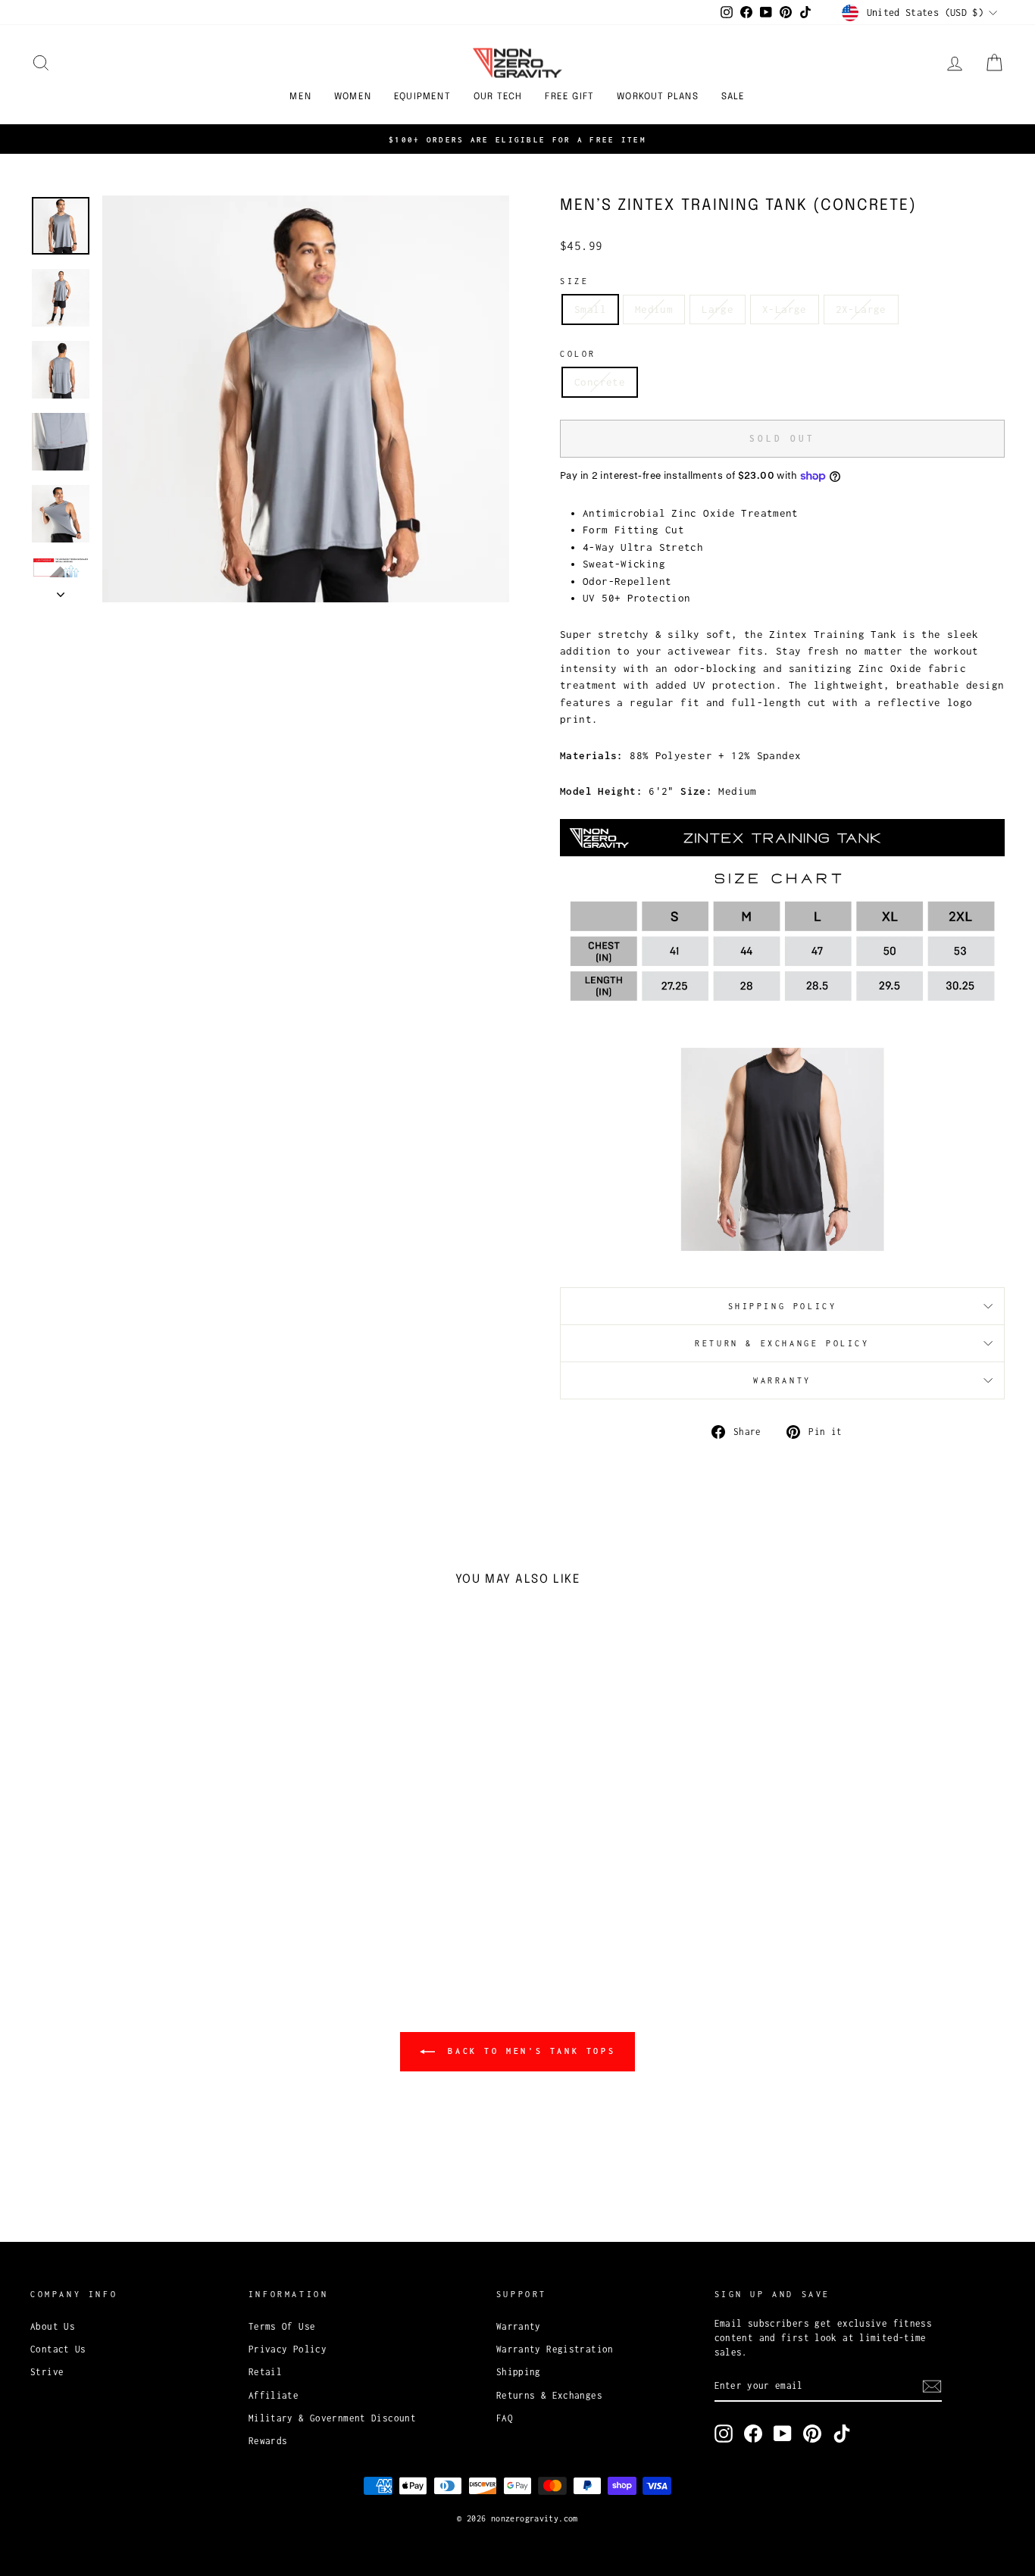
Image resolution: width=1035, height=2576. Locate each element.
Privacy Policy (288, 2349)
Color (578, 354)
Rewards (268, 2441)
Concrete (600, 382)
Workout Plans (658, 97)
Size (574, 281)
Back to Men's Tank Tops (528, 2051)
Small (590, 309)
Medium (654, 309)
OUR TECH (498, 97)
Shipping (519, 2372)
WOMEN (353, 97)
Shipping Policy (783, 1306)
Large (718, 309)
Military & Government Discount (332, 2418)
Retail (265, 2372)
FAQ (505, 2418)
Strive (47, 2372)
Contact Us (58, 2349)
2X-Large (861, 309)
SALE (733, 97)
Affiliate (274, 2395)
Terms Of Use (282, 2326)
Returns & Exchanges (549, 2395)
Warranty (782, 1380)
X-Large (785, 309)
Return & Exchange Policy (782, 1343)
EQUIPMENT (422, 97)
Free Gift (569, 97)
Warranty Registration (555, 2349)
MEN (300, 97)
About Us (53, 2326)
